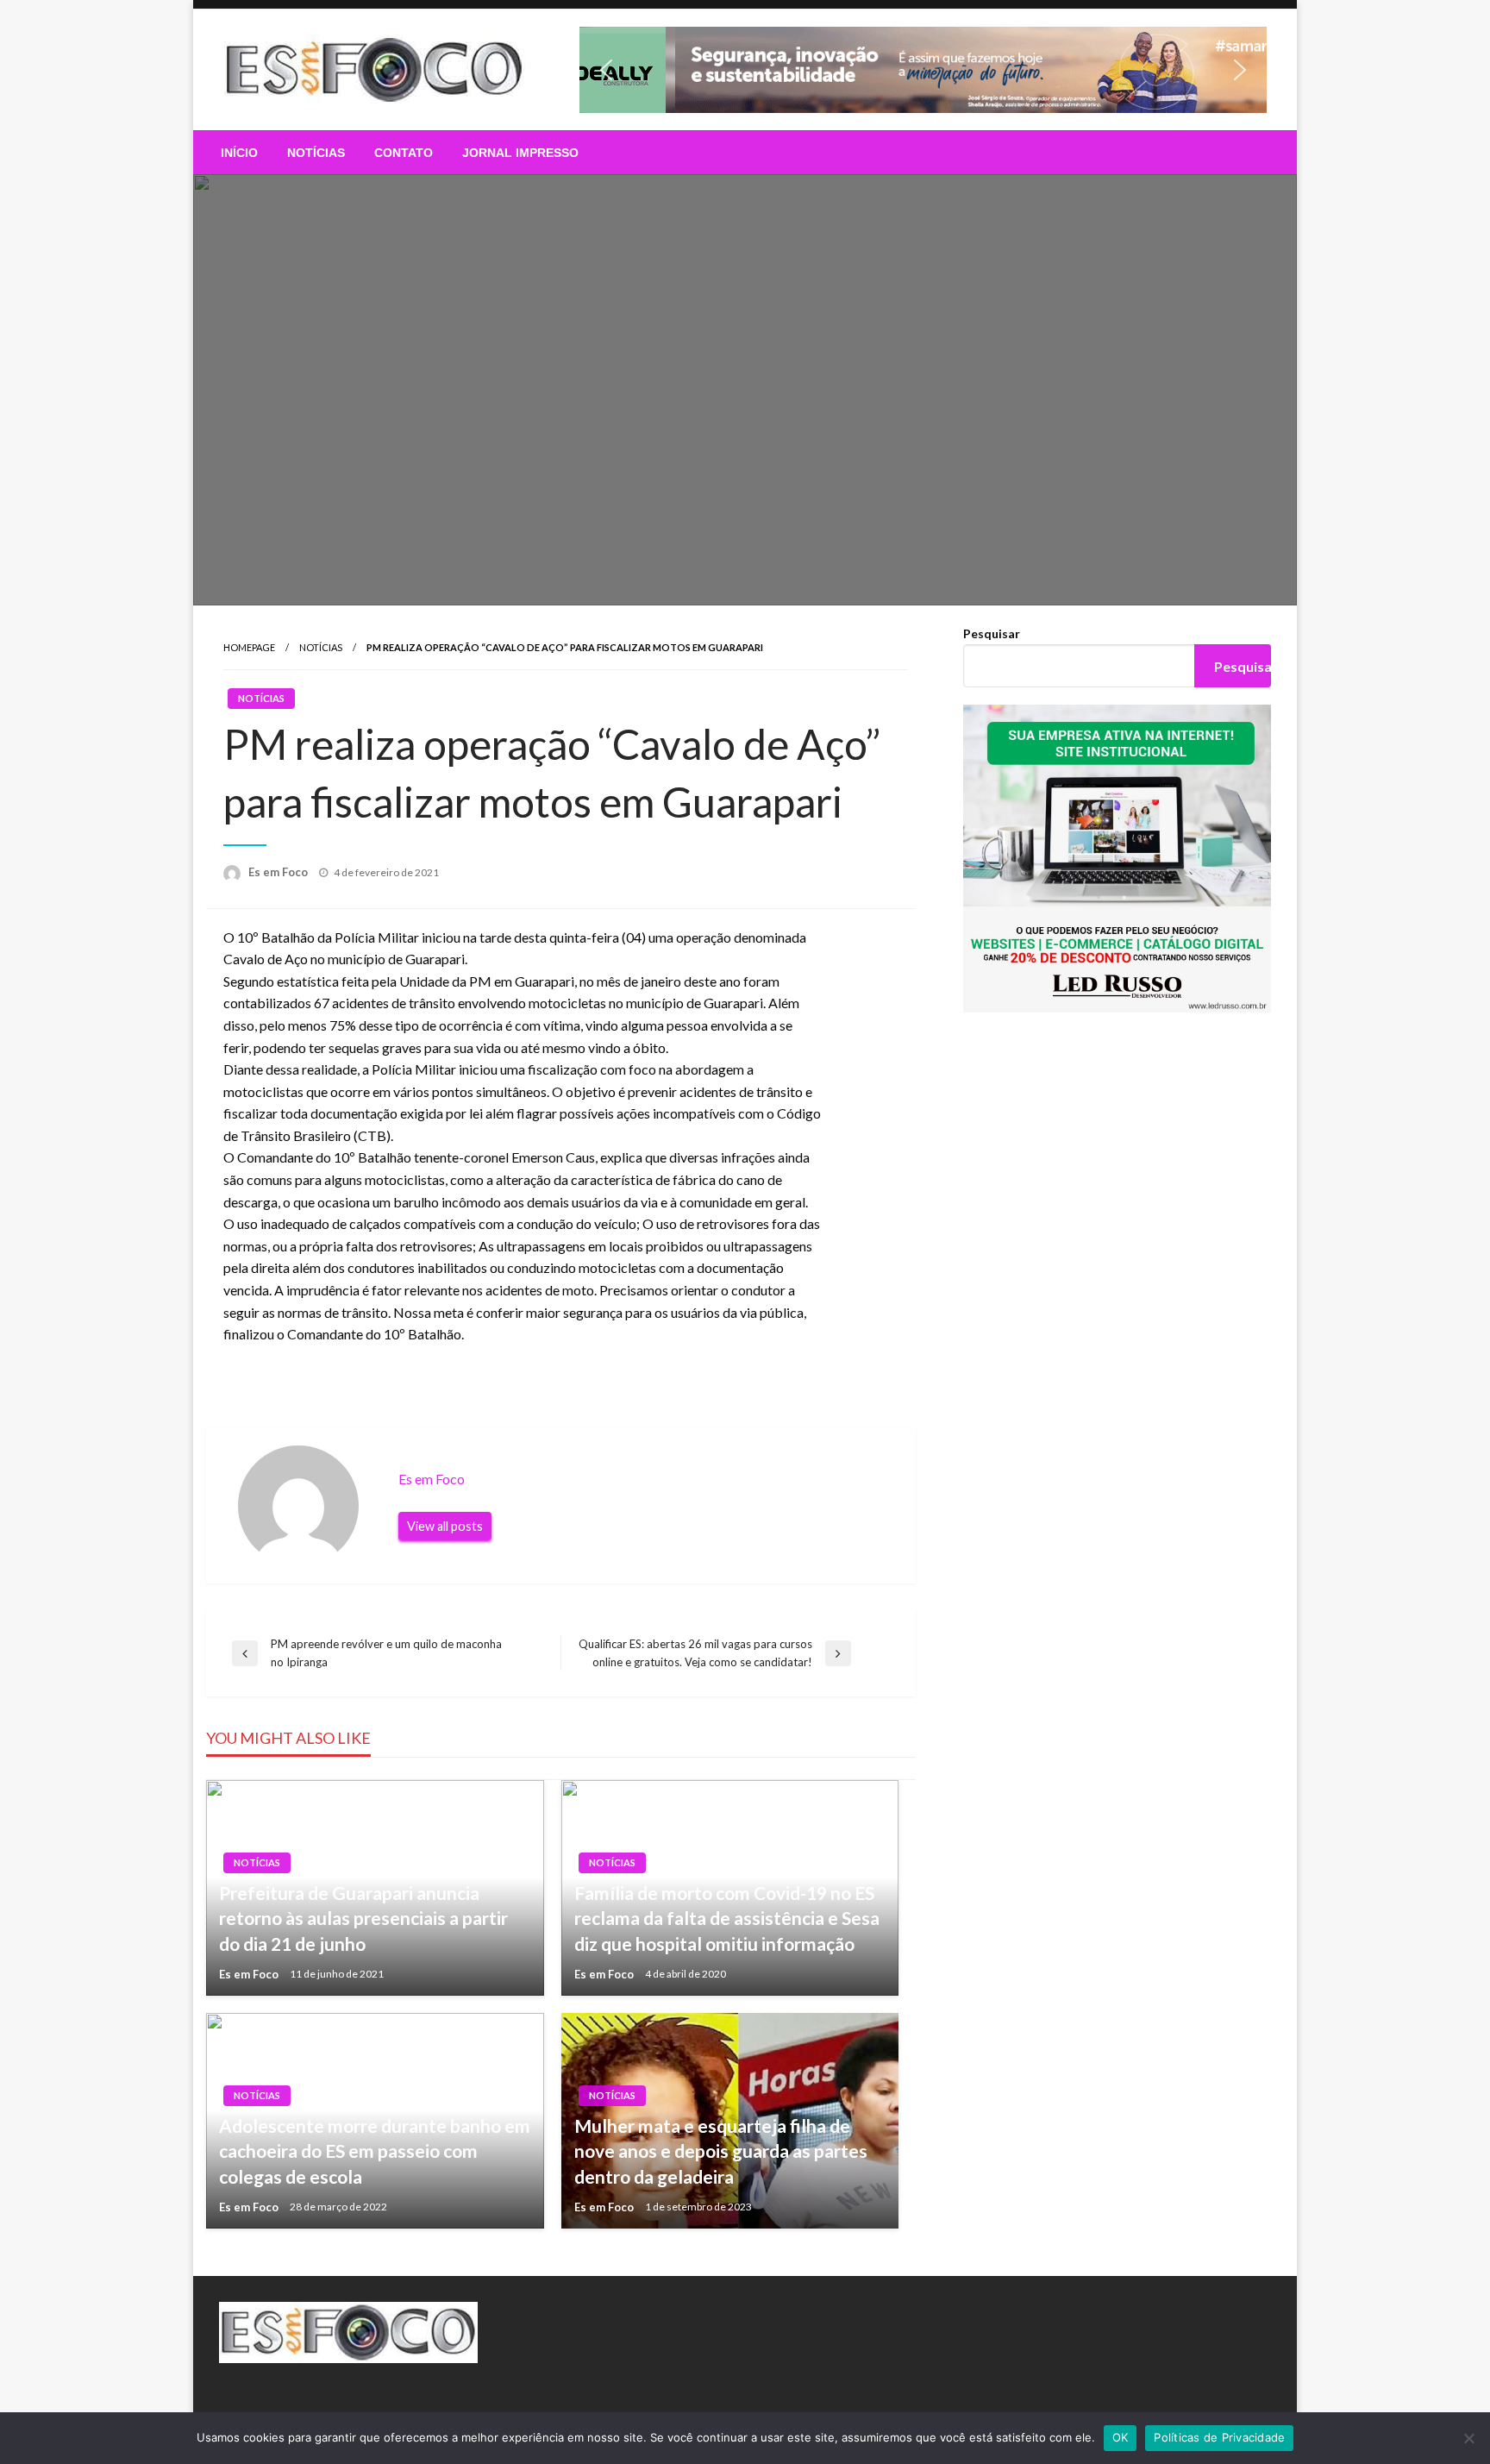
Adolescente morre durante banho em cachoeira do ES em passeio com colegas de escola (375, 2151)
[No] (1468, 2438)
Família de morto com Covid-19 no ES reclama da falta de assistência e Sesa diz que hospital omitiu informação (727, 1918)
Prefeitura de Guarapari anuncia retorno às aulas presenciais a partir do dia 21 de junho (363, 1918)
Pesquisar (992, 633)
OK (1121, 2437)
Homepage (249, 647)
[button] (923, 70)
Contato (404, 153)
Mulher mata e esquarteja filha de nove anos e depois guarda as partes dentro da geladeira (721, 2151)
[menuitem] (239, 153)
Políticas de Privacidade (1219, 2437)
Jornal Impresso (520, 153)
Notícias (316, 153)
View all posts (445, 1526)
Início (239, 153)
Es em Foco (279, 872)
